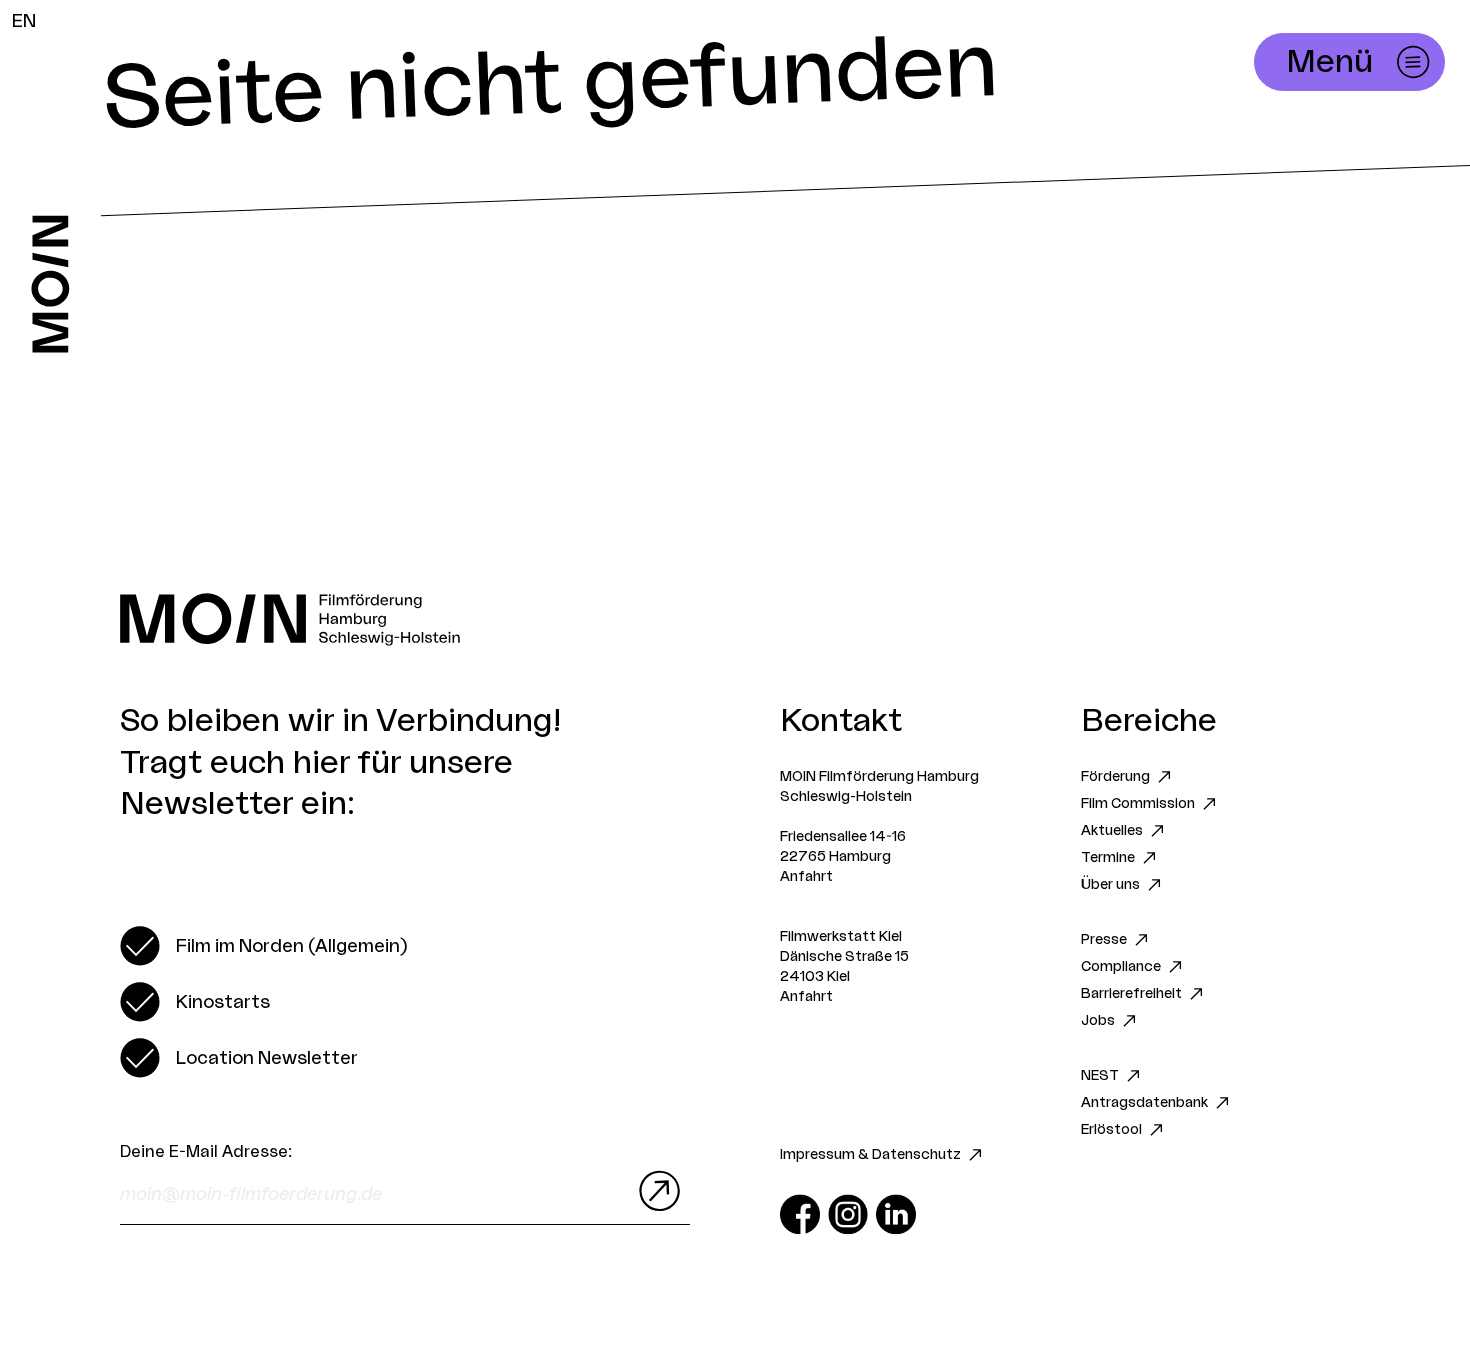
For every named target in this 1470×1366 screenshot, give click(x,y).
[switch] (263, 946)
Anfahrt (806, 877)
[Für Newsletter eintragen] (655, 1191)
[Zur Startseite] (50, 284)
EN (24, 21)
